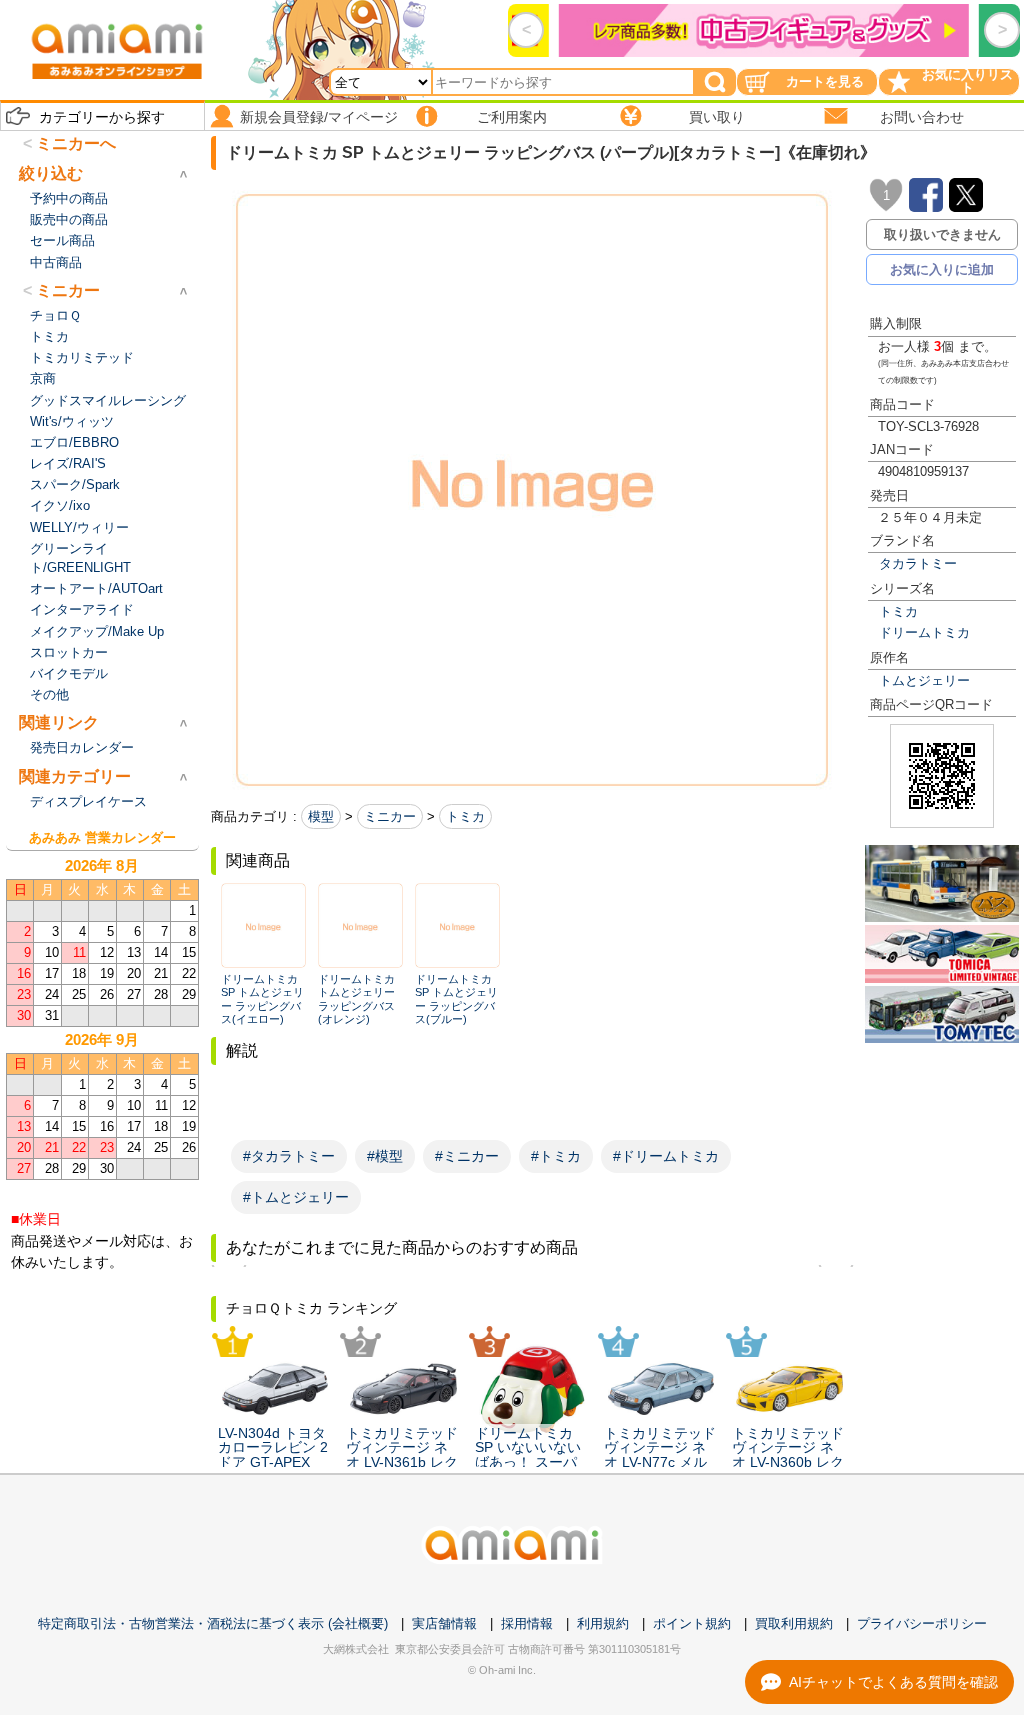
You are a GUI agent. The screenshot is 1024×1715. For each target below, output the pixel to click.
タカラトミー (918, 563)
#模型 (385, 1156)
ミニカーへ (76, 143)
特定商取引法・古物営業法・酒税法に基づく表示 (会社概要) (213, 1623)
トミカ (898, 611)
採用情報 (527, 1623)
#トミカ (556, 1156)
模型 (321, 816)
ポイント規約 (692, 1623)
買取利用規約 (794, 1623)
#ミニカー (467, 1156)
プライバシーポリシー (922, 1623)
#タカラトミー (289, 1156)
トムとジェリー (924, 680)
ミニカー (390, 816)
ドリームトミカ (924, 632)
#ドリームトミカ (666, 1156)
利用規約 (603, 1623)
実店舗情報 (444, 1623)
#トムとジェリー (296, 1197)
